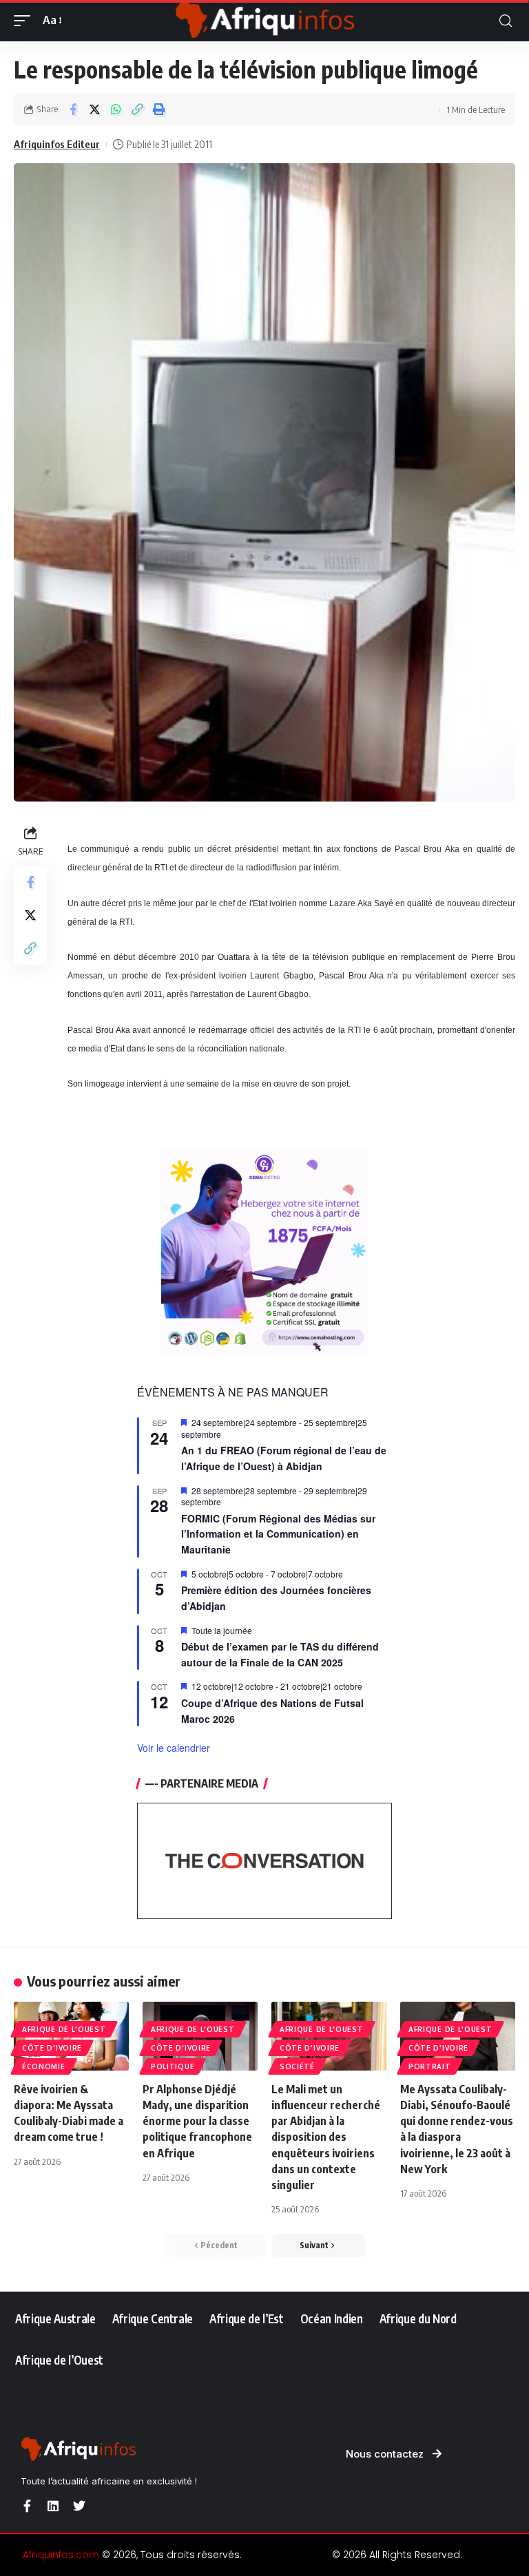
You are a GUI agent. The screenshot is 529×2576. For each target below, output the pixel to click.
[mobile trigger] (25, 20)
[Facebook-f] (27, 2506)
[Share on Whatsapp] (116, 109)
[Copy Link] (137, 109)
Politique (173, 2066)
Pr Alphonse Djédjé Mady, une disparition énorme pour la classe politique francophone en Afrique (197, 2121)
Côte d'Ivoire (52, 2048)
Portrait (430, 2066)
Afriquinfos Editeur (57, 144)
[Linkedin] (53, 2506)
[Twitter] (79, 2506)
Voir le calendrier (174, 1748)
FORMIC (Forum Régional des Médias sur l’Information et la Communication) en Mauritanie (278, 1534)
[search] (506, 21)
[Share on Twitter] (94, 109)
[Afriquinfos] (264, 21)
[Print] (158, 109)
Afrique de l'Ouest (64, 2029)
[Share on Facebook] (73, 109)
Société (297, 2066)
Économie (44, 2066)
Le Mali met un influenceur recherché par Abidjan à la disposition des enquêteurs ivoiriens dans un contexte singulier (326, 2137)
